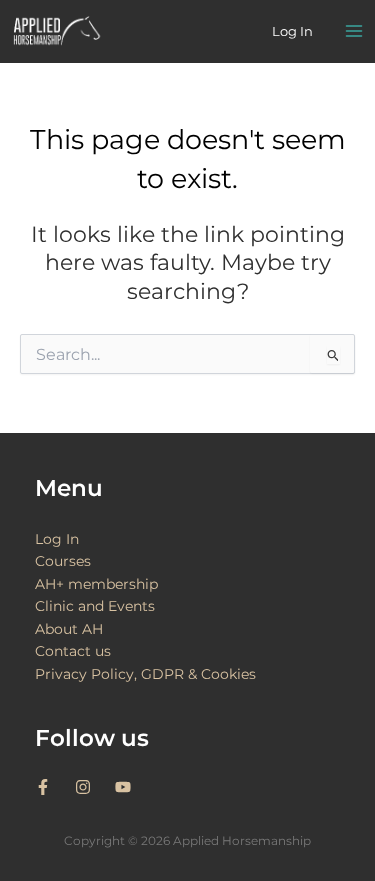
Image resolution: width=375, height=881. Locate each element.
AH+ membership (96, 584)
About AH (69, 629)
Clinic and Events (95, 606)
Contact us (73, 651)
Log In (57, 539)
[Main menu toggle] (354, 32)
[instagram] (93, 787)
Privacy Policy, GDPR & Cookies (145, 674)
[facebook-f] (53, 787)
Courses (63, 561)
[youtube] (125, 787)
